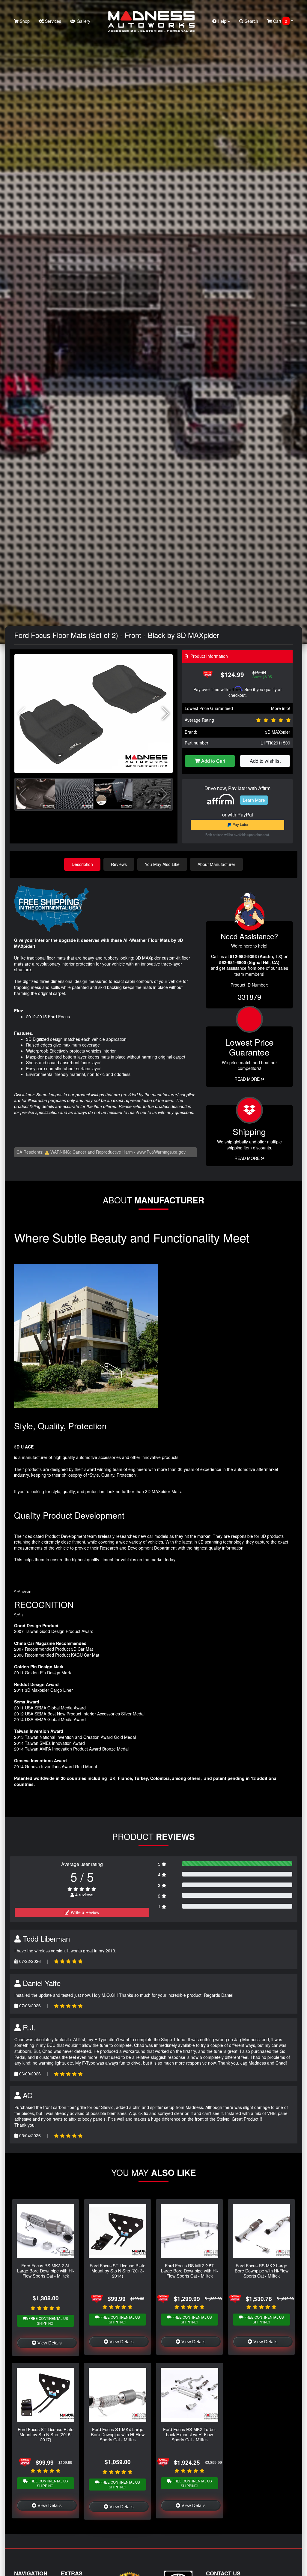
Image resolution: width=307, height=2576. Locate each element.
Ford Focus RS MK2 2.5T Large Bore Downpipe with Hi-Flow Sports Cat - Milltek (189, 2271)
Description (82, 864)
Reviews (119, 864)
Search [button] (251, 21)
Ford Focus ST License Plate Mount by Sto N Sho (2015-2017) (46, 2434)
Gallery (83, 21)
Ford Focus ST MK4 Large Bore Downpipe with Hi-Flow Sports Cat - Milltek (118, 2434)
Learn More (254, 800)
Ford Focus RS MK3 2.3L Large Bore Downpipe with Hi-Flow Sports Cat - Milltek (46, 2271)
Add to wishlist (265, 761)
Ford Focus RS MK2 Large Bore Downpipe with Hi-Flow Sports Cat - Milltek (262, 2271)
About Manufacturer (216, 864)
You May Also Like (162, 864)
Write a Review (84, 1912)
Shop (24, 21)
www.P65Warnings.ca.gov (161, 1152)
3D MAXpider (278, 732)
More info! (281, 708)
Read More (248, 1079)
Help (222, 21)
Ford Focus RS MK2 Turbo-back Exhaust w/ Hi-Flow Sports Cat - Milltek (190, 2434)
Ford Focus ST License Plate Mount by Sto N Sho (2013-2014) (118, 2271)
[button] (166, 714)
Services (52, 21)
